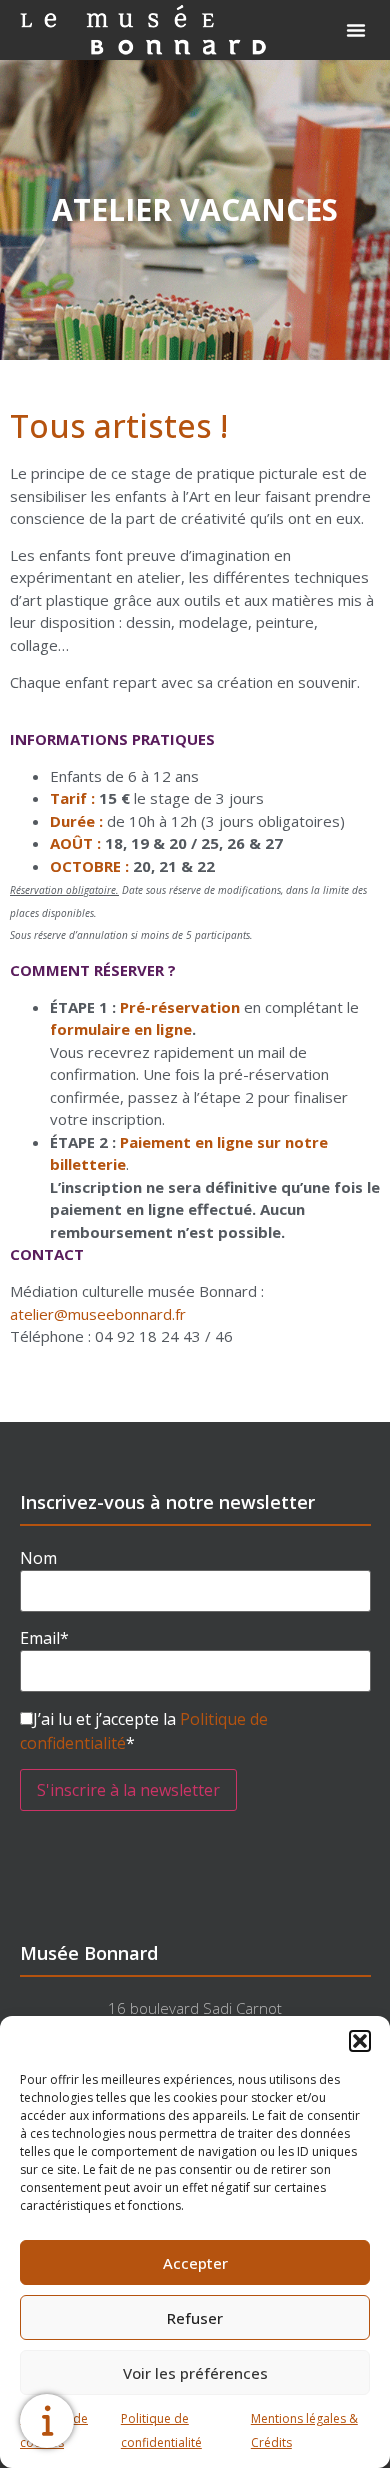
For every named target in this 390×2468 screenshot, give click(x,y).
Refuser (195, 2318)
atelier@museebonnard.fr (98, 1314)
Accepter (195, 2263)
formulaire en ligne (121, 1029)
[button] (360, 2041)
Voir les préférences (195, 2373)
